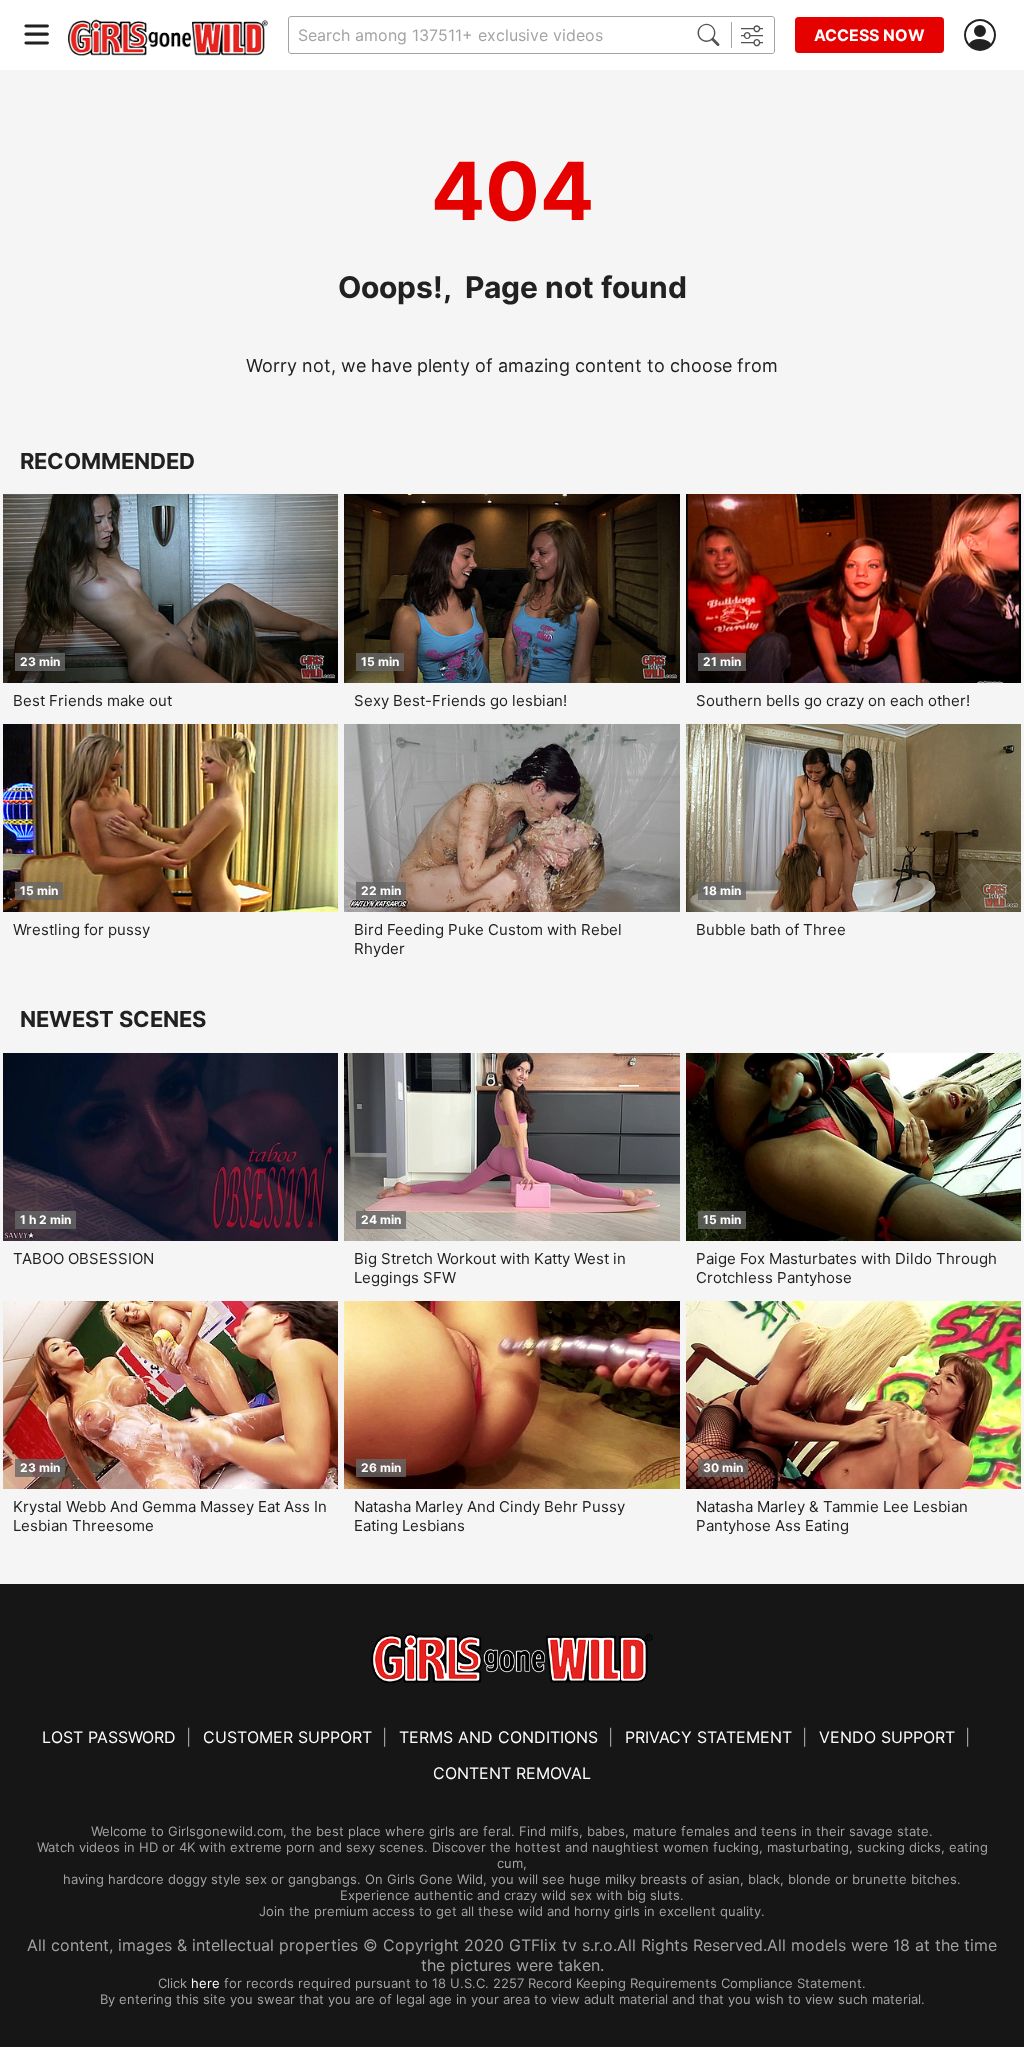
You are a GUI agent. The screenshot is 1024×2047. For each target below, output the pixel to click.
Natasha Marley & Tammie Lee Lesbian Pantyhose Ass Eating (832, 1516)
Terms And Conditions (498, 1737)
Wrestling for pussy (81, 929)
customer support (287, 1737)
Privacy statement (708, 1737)
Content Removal (512, 1773)
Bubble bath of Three (771, 929)
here (205, 1983)
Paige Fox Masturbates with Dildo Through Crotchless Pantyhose (846, 1268)
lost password (109, 1737)
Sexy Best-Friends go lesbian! (460, 700)
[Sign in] (984, 35)
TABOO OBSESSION (83, 1258)
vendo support (887, 1737)
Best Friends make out (92, 700)
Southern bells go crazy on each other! (833, 700)
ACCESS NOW (869, 35)
